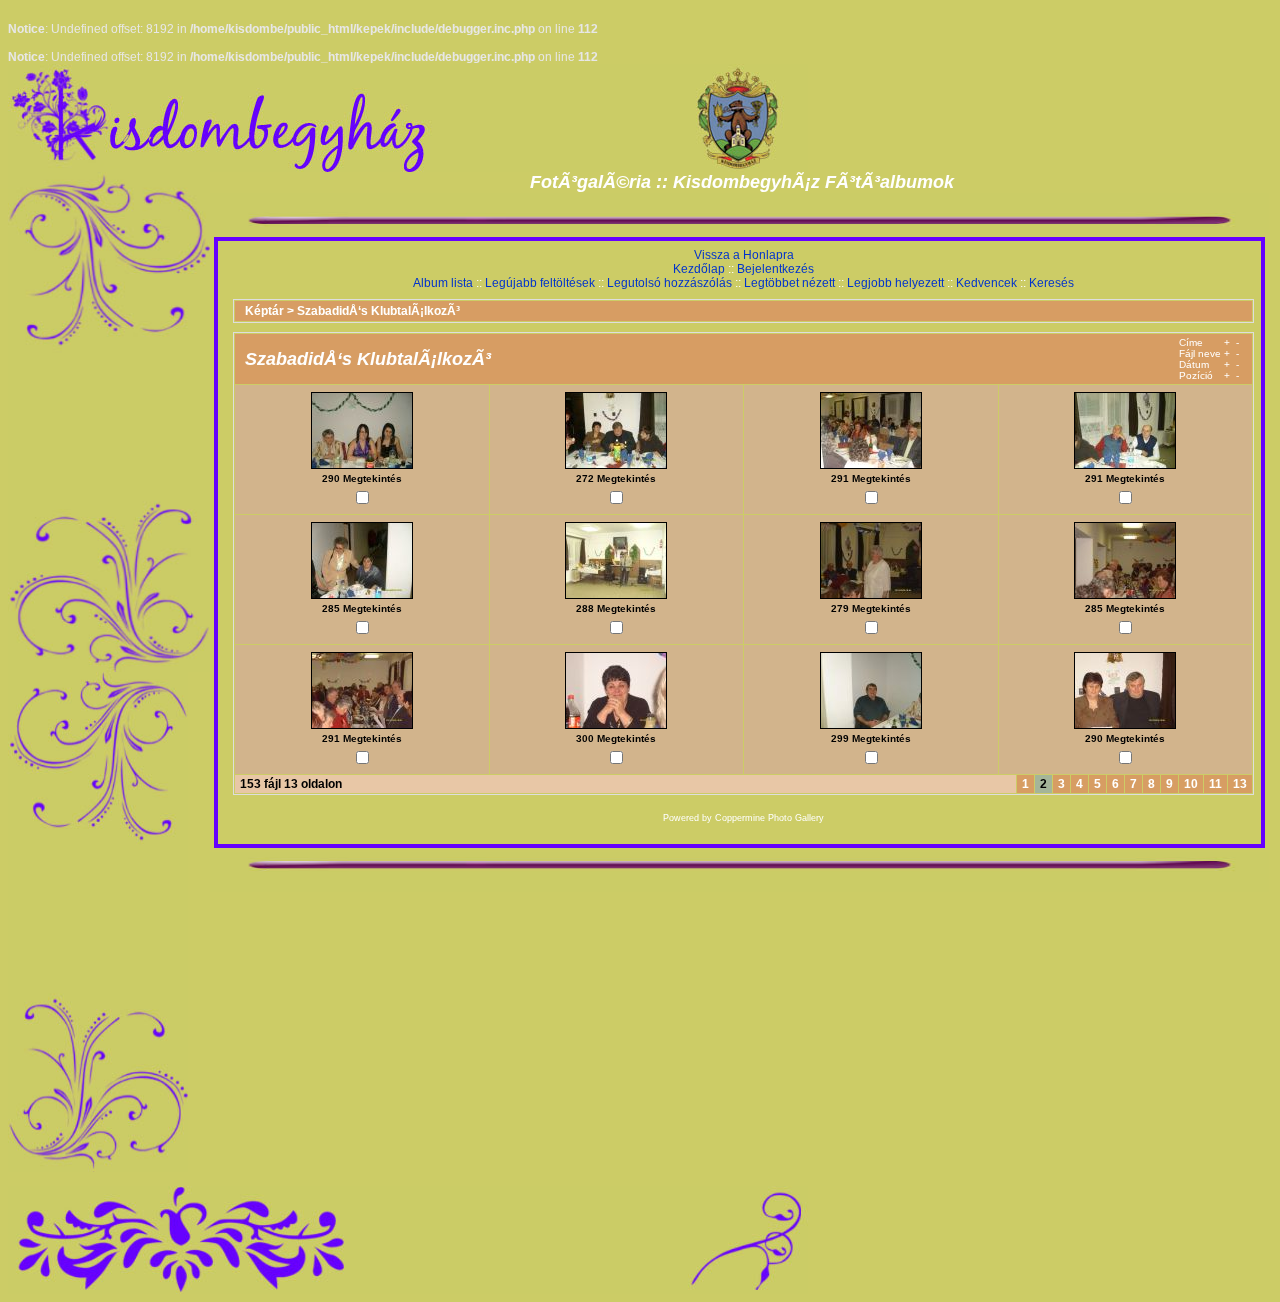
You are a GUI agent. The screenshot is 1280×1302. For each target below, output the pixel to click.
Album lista (443, 283)
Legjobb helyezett (895, 283)
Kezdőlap (699, 269)
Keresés (1051, 283)
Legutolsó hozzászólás (669, 283)
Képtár (264, 311)
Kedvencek (986, 283)
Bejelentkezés (775, 269)
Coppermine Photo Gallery (769, 818)
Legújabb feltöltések (540, 283)
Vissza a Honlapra (744, 255)
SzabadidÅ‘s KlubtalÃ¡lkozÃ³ (378, 311)
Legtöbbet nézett (789, 283)
